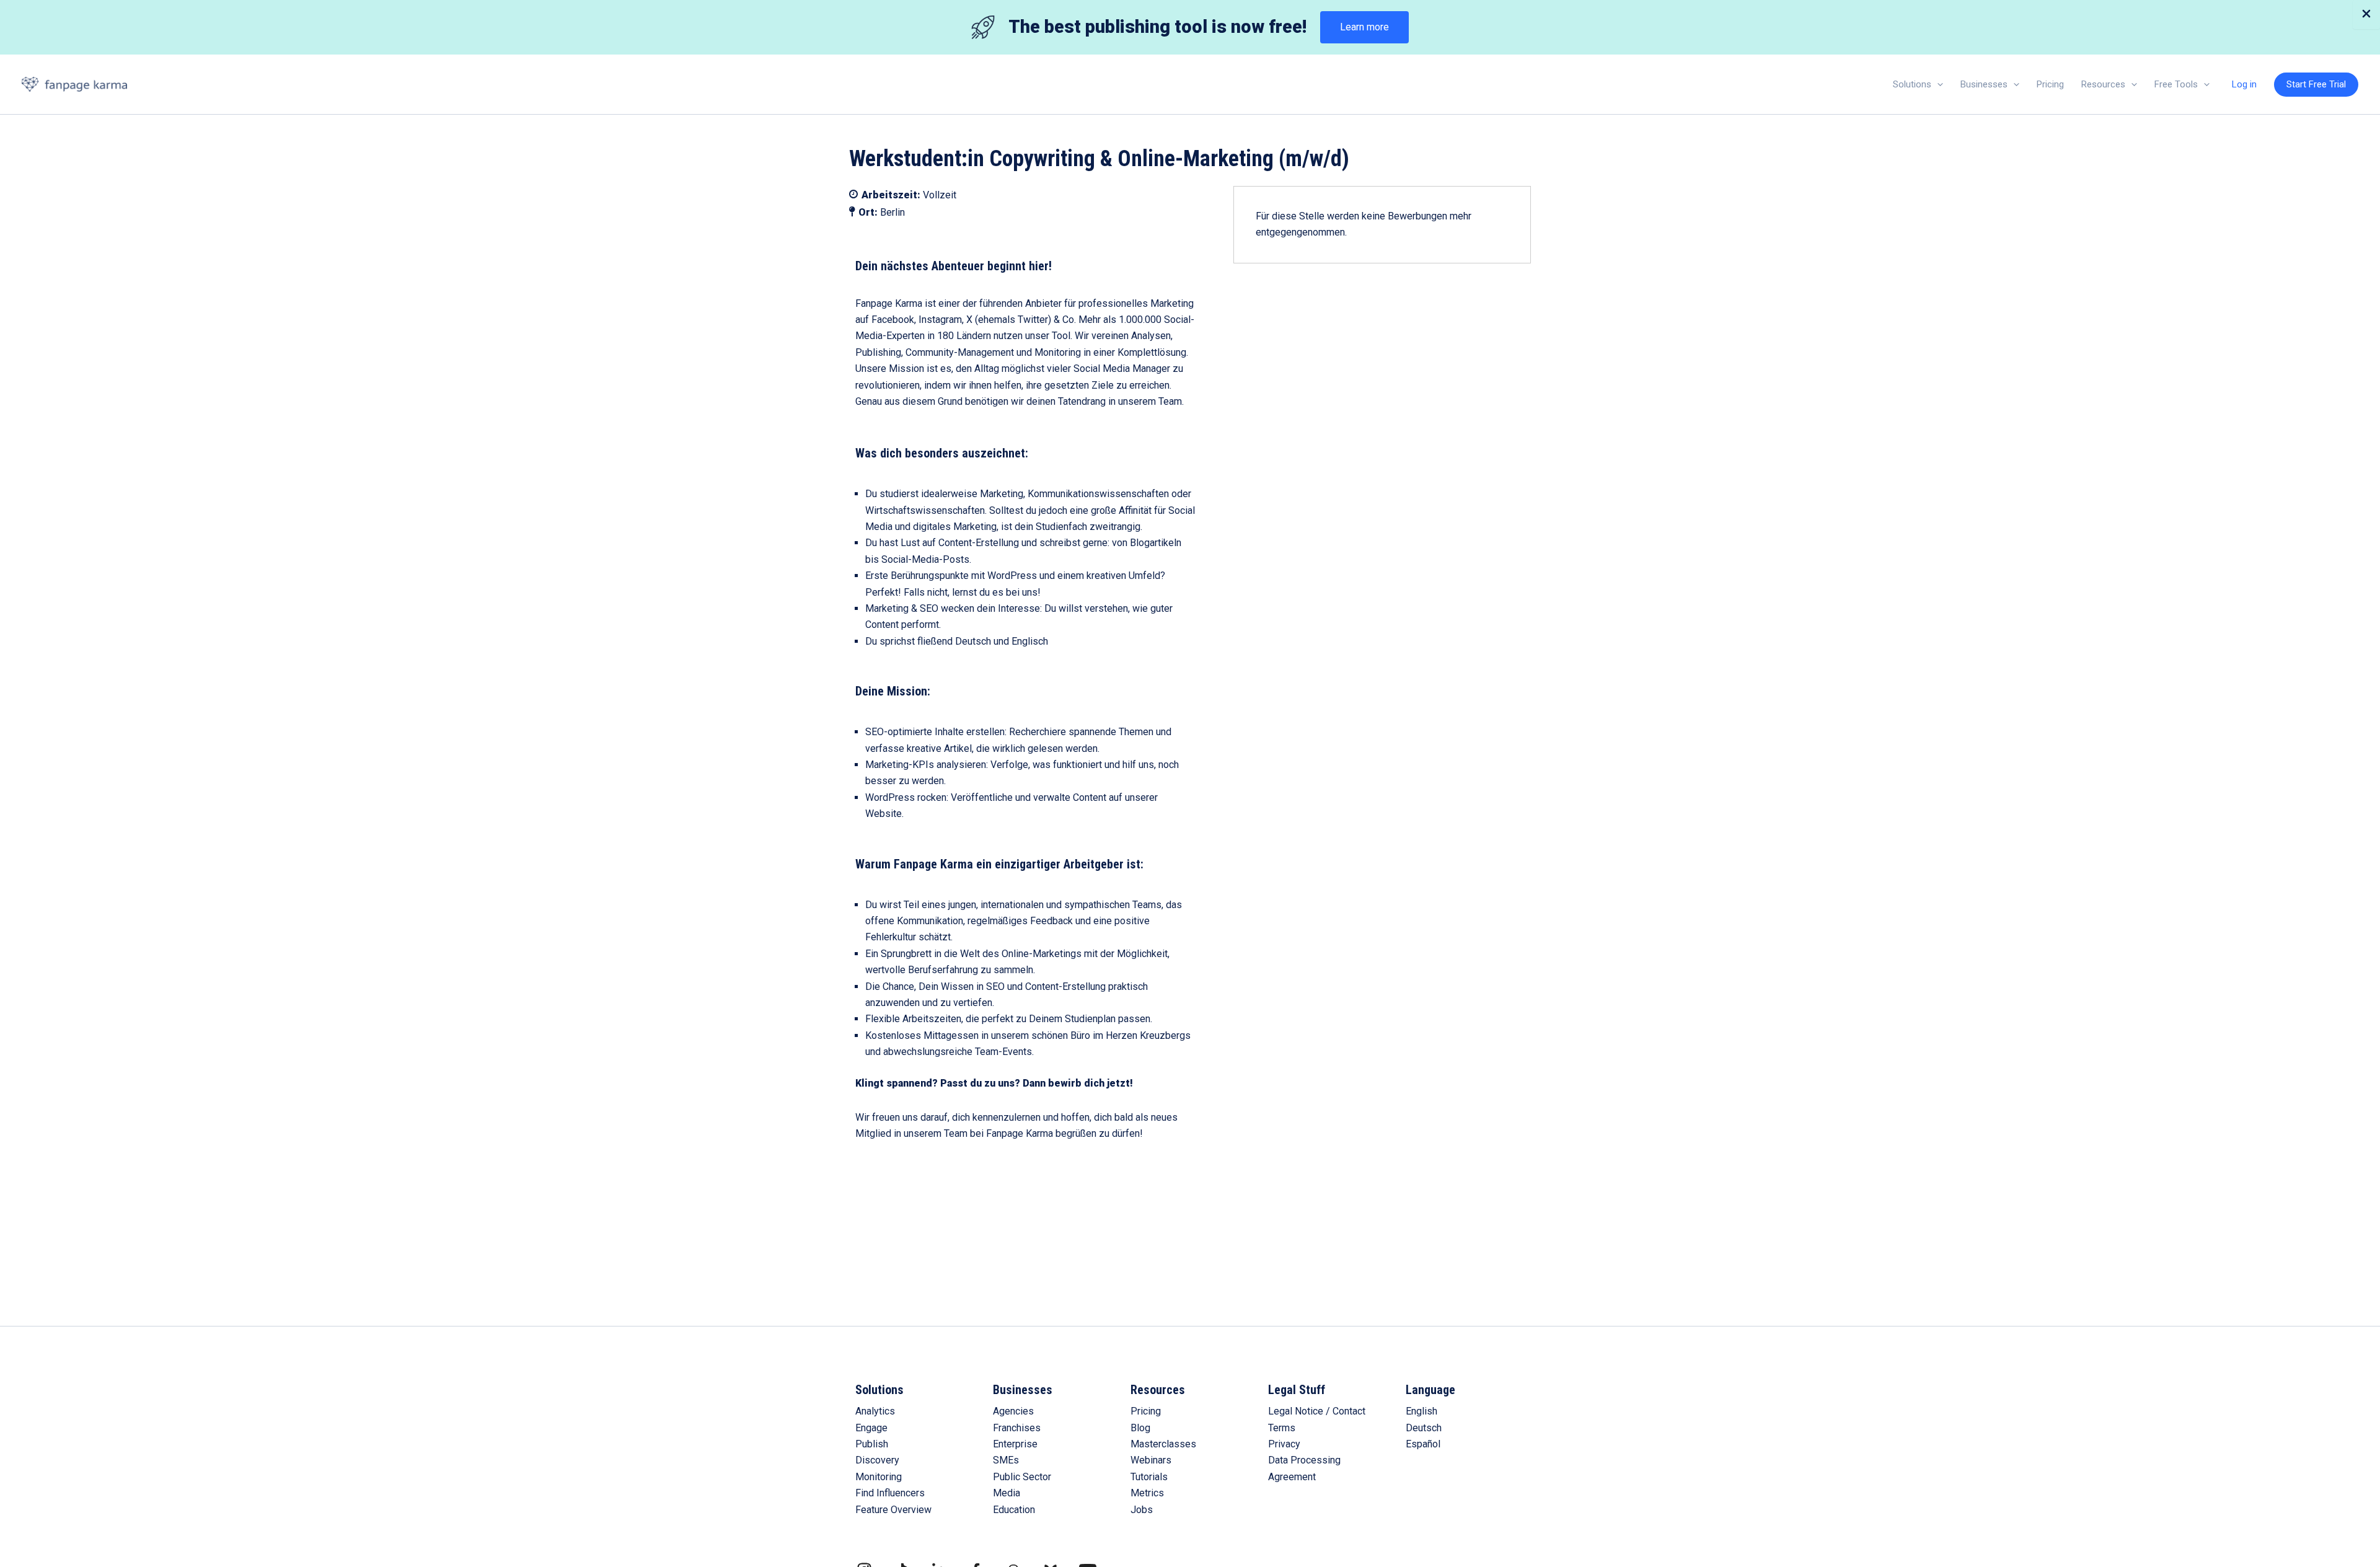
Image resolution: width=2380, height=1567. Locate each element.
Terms (1282, 1428)
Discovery (877, 1460)
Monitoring (879, 1477)
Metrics (1147, 1493)
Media (1007, 1493)
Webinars (1151, 1460)
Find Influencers (890, 1493)
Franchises (1017, 1428)
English (1421, 1411)
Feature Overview (893, 1510)
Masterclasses (1163, 1444)
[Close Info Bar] (2366, 15)
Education (1014, 1510)
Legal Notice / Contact (1317, 1411)
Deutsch (1424, 1428)
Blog (1140, 1428)
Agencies (1013, 1411)
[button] (1937, 84)
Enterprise (1015, 1444)
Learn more (1364, 27)
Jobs (1142, 1510)
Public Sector (1022, 1477)
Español (1423, 1444)
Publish (872, 1444)
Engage (871, 1428)
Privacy (1284, 1444)
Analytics (875, 1411)
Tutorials (1149, 1477)
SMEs (1006, 1460)
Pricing (1146, 1411)
